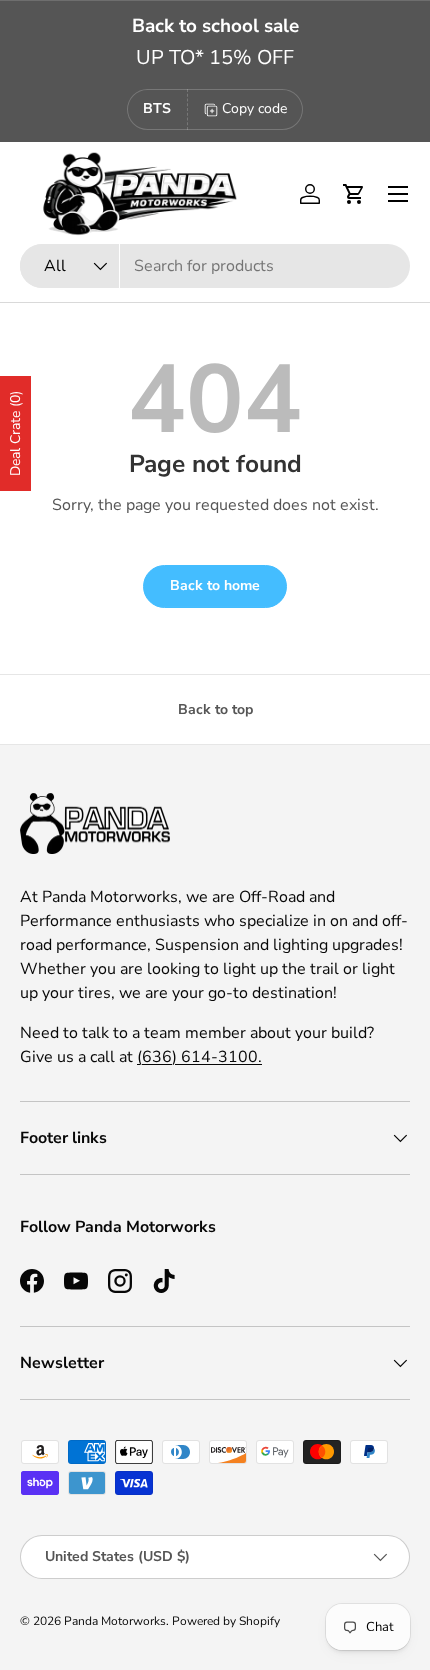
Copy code (254, 108)
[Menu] (398, 194)
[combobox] (215, 266)
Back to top (215, 709)
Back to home (215, 585)
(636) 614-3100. (199, 1057)
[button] (354, 194)
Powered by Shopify (226, 1621)
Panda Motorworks (115, 1621)
